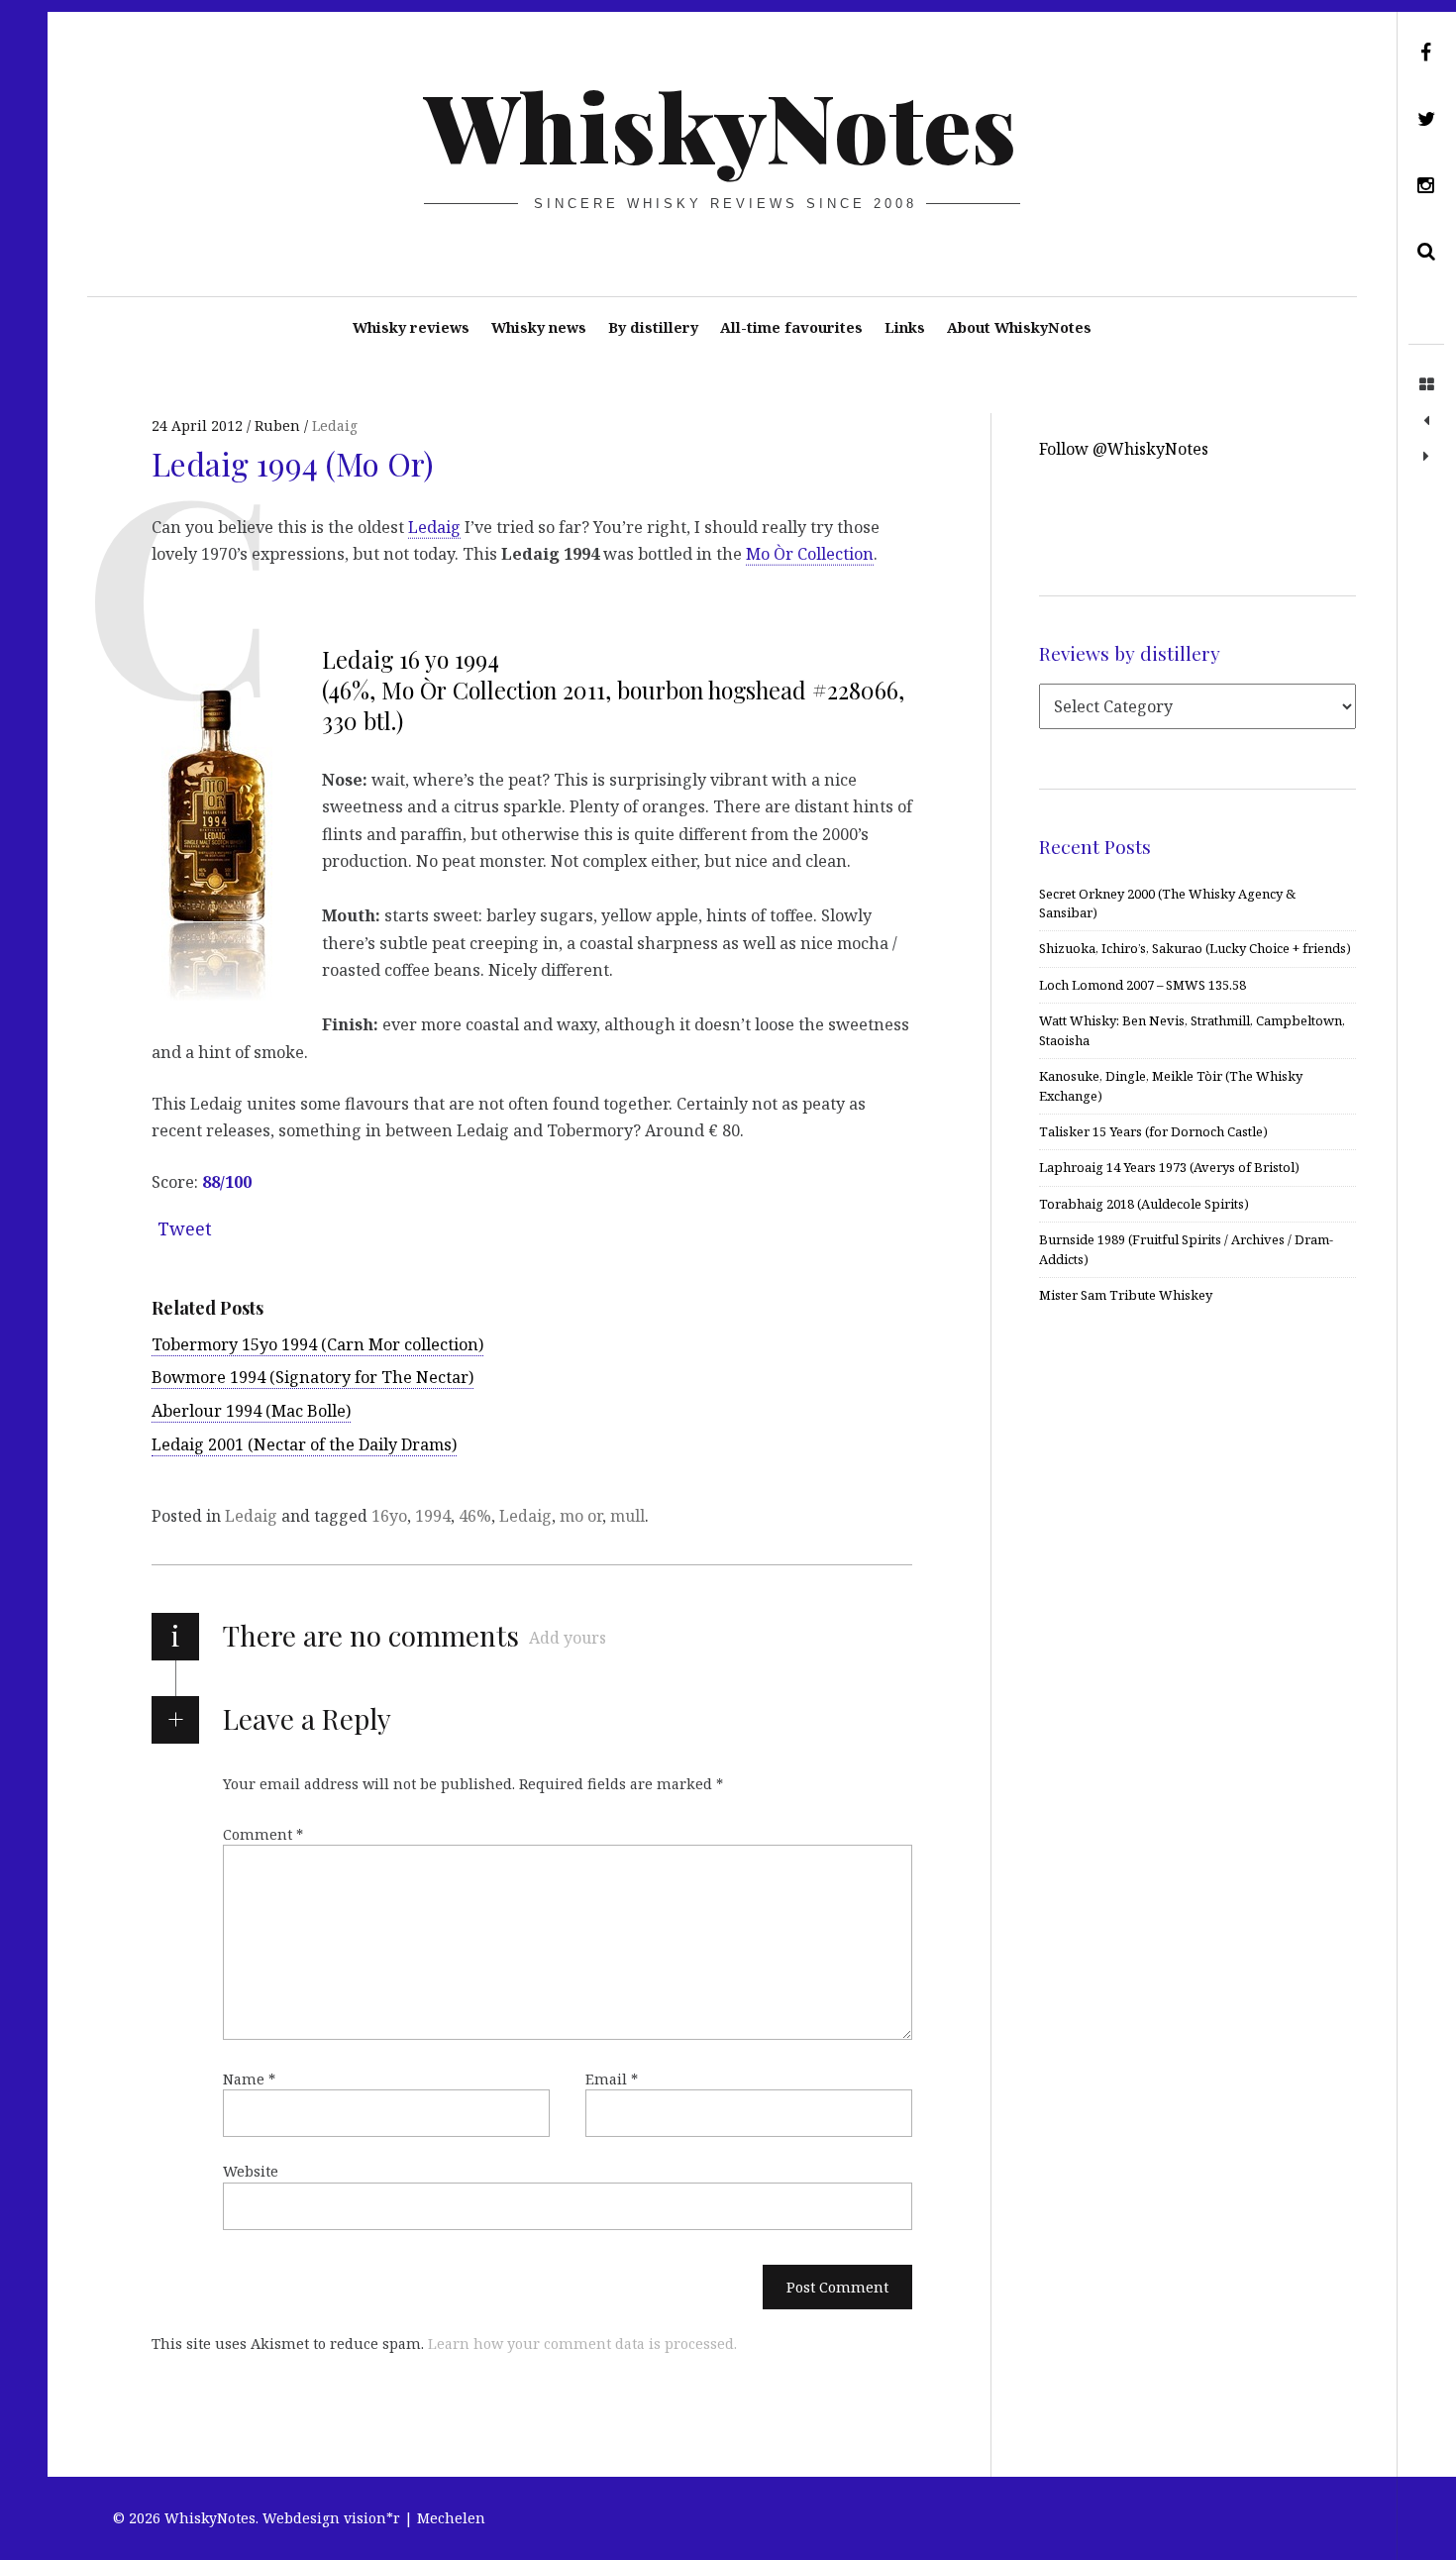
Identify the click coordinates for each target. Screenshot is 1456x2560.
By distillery (653, 327)
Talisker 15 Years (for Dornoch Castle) (1153, 1131)
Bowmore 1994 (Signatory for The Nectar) (312, 1377)
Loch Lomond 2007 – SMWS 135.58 (1143, 985)
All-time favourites (791, 327)
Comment (263, 1834)
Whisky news (539, 327)
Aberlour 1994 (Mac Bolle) (251, 1411)
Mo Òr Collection (810, 554)
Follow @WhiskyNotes (1124, 449)
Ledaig (335, 426)
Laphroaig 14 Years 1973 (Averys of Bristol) (1169, 1167)
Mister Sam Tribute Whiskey (1126, 1295)
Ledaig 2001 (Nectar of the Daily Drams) (304, 1444)
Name (249, 2078)
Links (905, 327)
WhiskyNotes (721, 125)
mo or (581, 1516)
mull (627, 1516)
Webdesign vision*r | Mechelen (374, 2518)
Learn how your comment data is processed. (582, 2344)
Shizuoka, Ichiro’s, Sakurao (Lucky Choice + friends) (1195, 948)
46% (475, 1516)
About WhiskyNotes (1019, 327)
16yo (389, 1516)
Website (251, 2171)
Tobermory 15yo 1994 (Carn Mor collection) (317, 1344)
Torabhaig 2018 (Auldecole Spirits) (1144, 1204)
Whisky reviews (411, 327)
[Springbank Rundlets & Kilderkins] (1426, 457)
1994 (433, 1516)
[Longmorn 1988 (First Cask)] (1426, 421)
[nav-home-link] (1426, 385)
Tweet (185, 1228)
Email (612, 2078)
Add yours (568, 1638)
